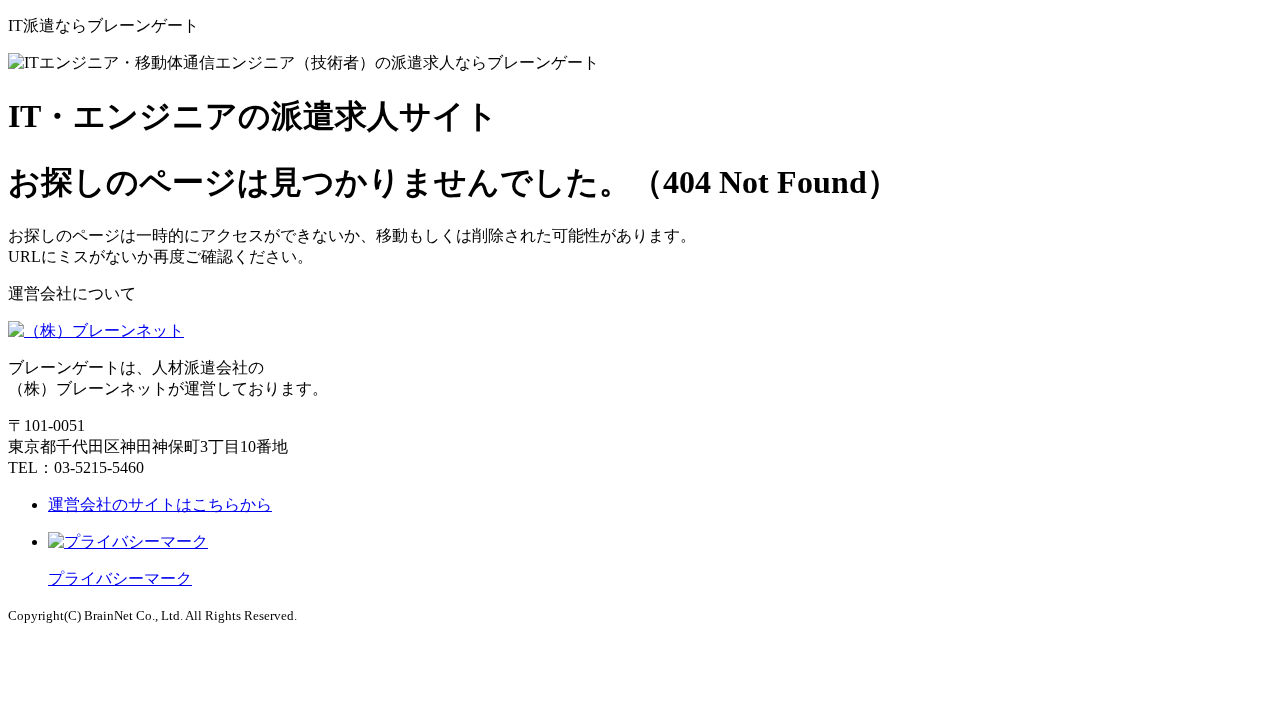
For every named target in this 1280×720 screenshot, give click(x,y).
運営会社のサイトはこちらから (160, 504)
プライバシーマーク (120, 578)
